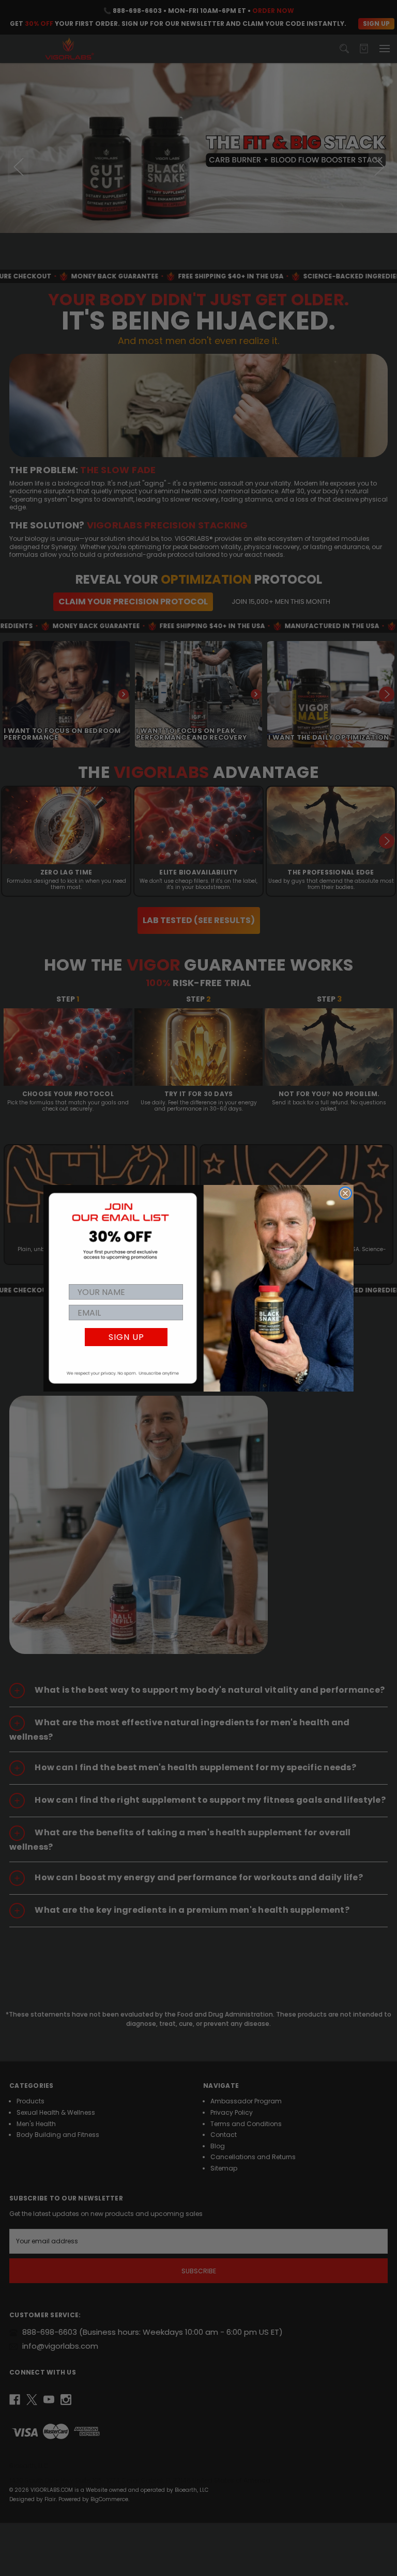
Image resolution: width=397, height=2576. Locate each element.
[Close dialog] (345, 1193)
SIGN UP (126, 1337)
